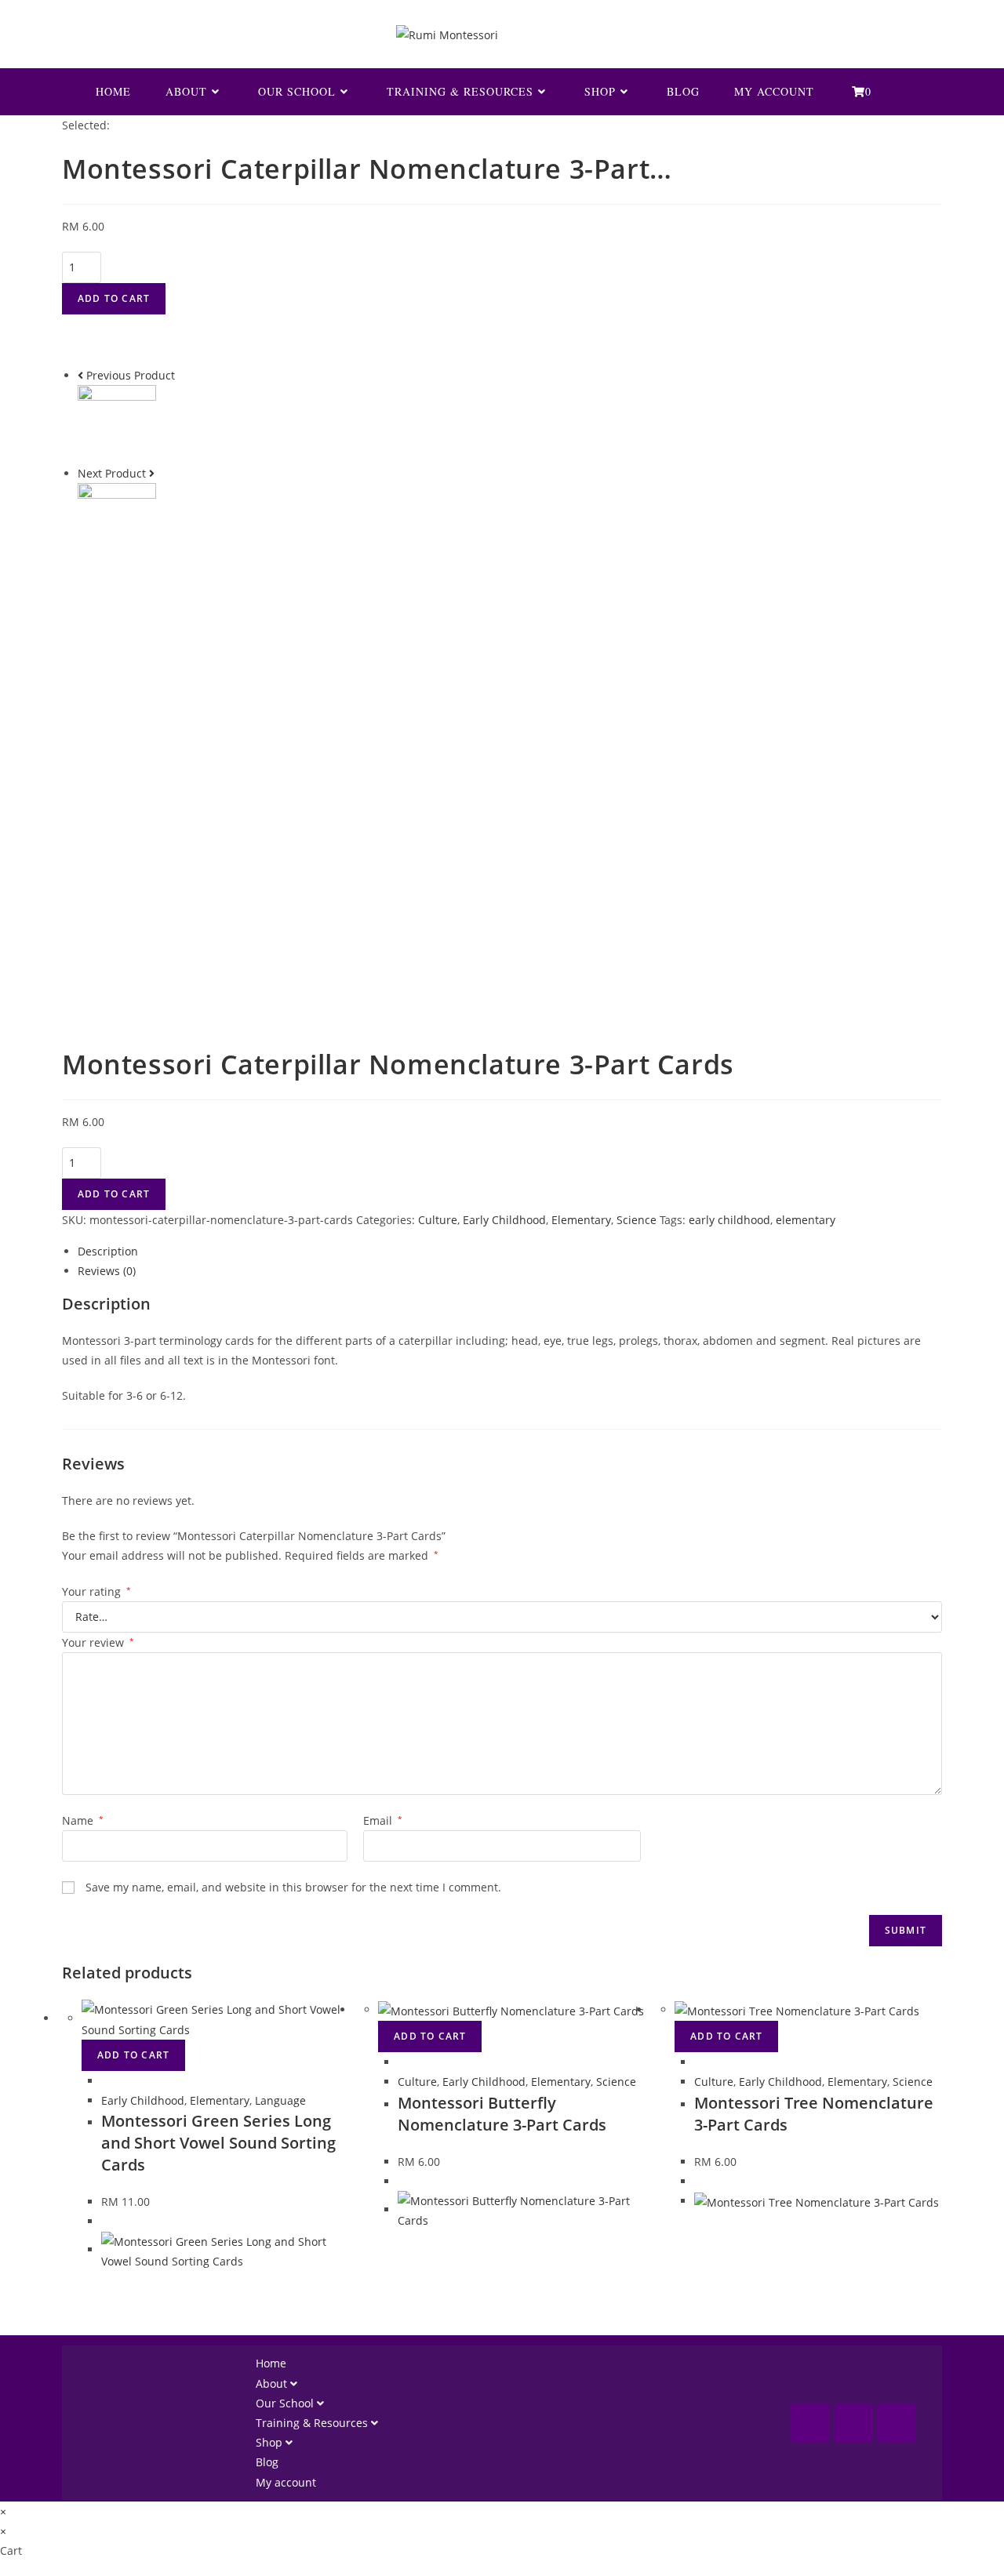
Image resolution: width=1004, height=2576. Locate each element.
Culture (438, 1220)
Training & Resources (313, 2423)
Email (383, 1820)
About (273, 2383)
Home (271, 2363)
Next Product (112, 473)
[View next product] (152, 473)
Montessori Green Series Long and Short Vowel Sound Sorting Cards (218, 2143)
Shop (271, 2442)
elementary (806, 1220)
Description (108, 1251)
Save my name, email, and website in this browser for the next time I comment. (293, 1887)
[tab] (510, 1251)
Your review (98, 1642)
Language (280, 2100)
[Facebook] (810, 2423)
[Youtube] (897, 2423)
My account (286, 2482)
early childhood (729, 1220)
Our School (286, 2403)
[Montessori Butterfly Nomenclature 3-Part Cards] (117, 521)
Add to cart (114, 298)
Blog (267, 2462)
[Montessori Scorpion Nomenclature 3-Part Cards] (117, 423)
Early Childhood (504, 1220)
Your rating (96, 1591)
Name (83, 1820)
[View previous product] (80, 375)
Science (637, 1220)
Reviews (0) (107, 1271)
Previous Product (131, 375)
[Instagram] (853, 2423)
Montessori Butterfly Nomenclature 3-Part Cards (502, 2114)
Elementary (581, 1220)
